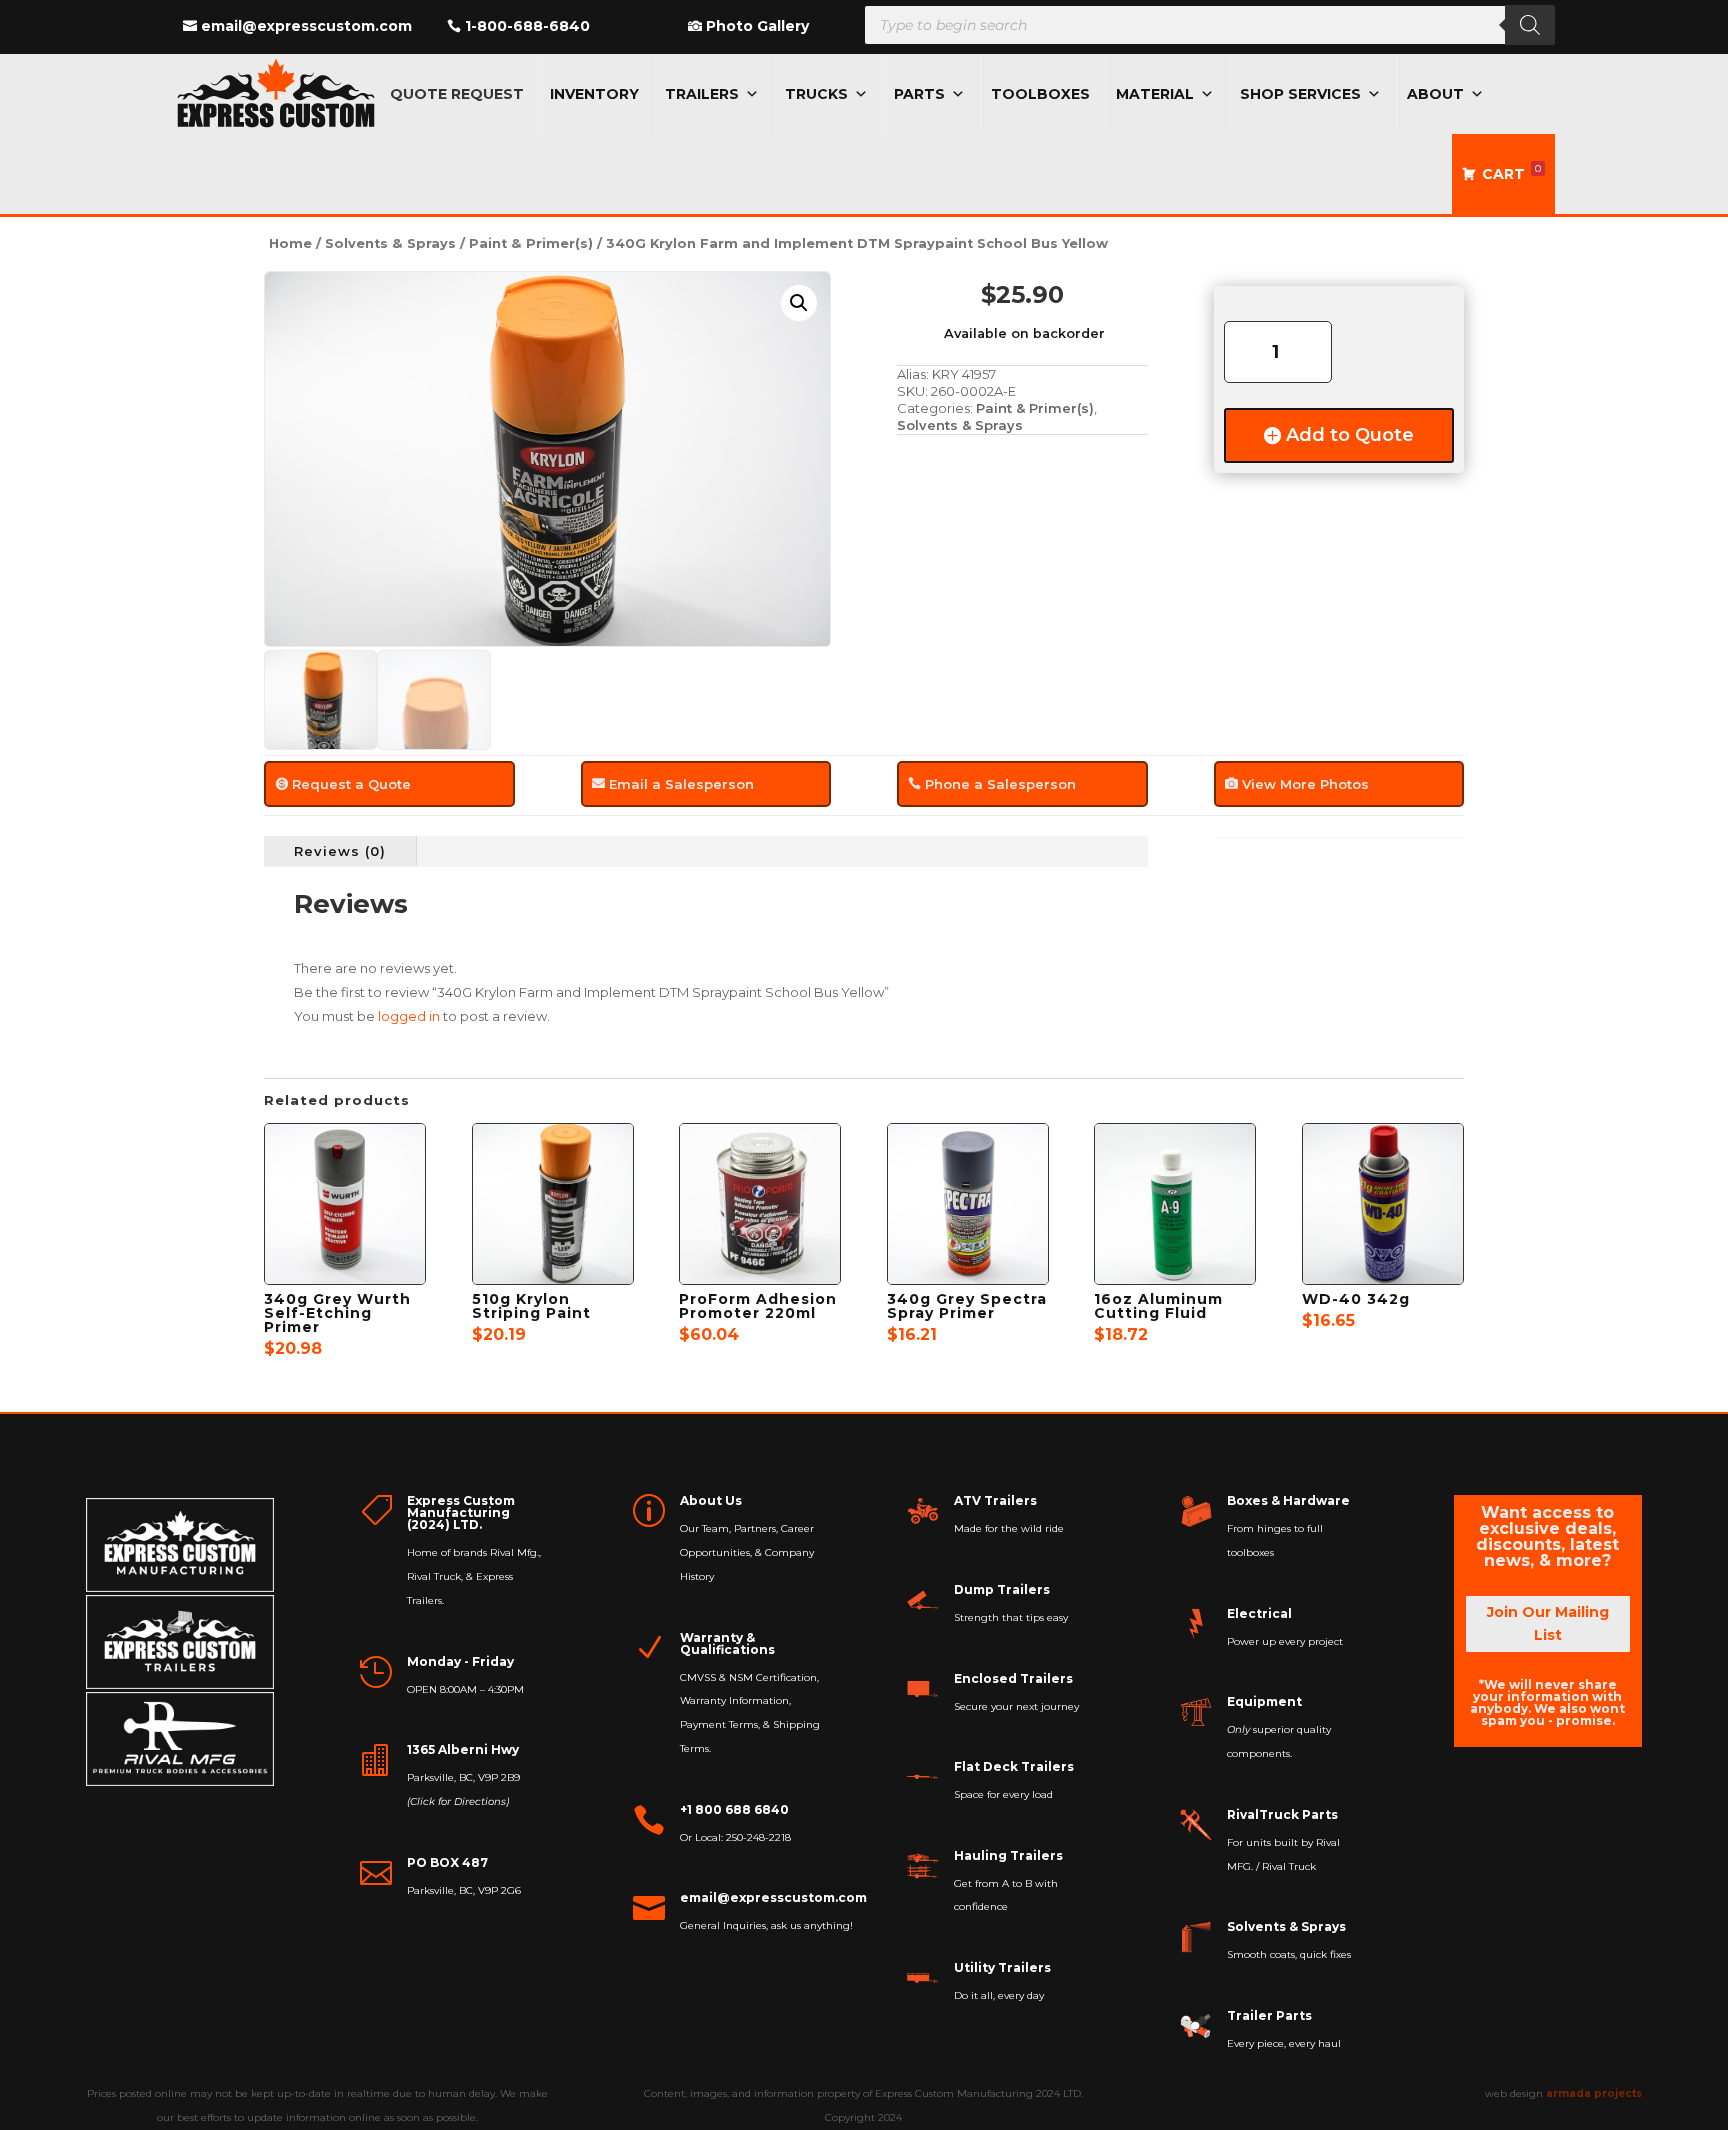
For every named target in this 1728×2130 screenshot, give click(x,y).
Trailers (702, 94)
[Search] (1530, 25)
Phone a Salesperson (1000, 784)
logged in (409, 1016)
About (1435, 94)
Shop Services (1300, 94)
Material (1155, 94)
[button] (799, 303)
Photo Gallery (757, 26)
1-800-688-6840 (527, 26)
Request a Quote (351, 784)
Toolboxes (1040, 94)
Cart (1511, 172)
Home (290, 243)
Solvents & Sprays (390, 243)
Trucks (816, 94)
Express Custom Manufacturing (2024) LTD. (461, 1512)
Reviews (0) (340, 851)
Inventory (594, 94)
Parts (919, 94)
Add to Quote (1350, 435)
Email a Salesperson (681, 784)
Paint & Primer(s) (531, 243)
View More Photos (1305, 784)
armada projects (1594, 2093)
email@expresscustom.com (306, 26)
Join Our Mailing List (1548, 1624)
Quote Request (457, 94)
